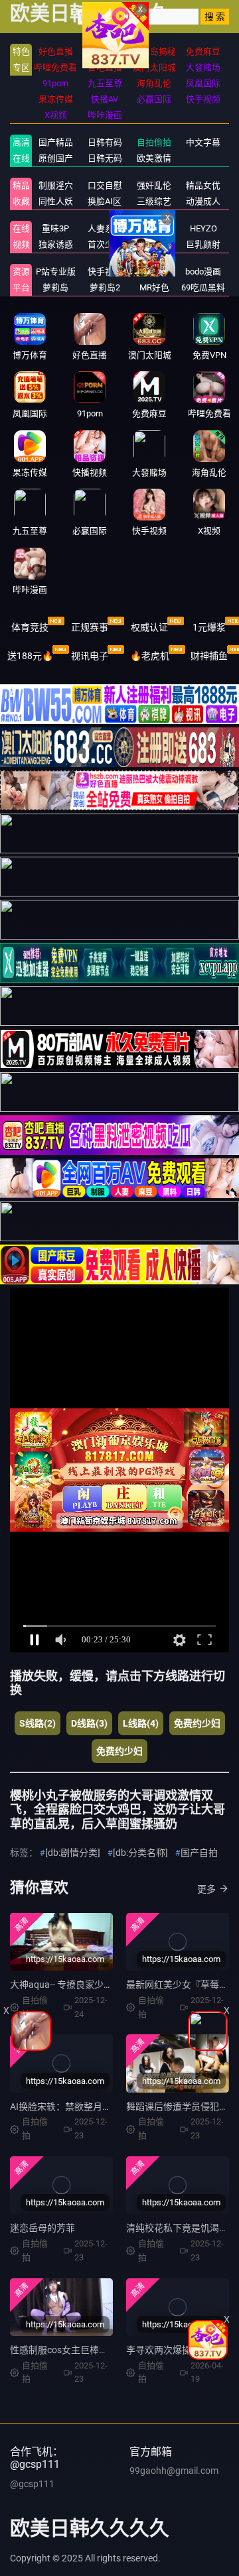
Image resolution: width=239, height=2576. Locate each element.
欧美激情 (154, 158)
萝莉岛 (55, 287)
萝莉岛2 (105, 287)
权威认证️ (149, 627)
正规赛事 (90, 627)
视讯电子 (90, 656)
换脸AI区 (105, 201)
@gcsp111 (32, 2484)
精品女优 (203, 185)
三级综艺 (154, 201)
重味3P (55, 228)
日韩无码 (105, 158)
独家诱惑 (56, 244)
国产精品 (56, 142)
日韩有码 (105, 142)
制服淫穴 (56, 185)
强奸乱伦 (154, 185)
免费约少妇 (197, 1723)
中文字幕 (203, 142)
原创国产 (56, 158)
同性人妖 (56, 201)
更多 (206, 1889)
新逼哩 (154, 272)
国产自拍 (199, 1853)
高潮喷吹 (154, 244)
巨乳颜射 (203, 244)
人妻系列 (105, 228)
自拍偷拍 (154, 142)
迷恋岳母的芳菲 (42, 2228)
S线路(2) (38, 1723)
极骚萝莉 (154, 228)
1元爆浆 (209, 627)
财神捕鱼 (209, 656)
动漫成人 (203, 201)
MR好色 (154, 287)
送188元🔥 (30, 656)
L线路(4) (141, 1723)
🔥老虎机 (150, 656)
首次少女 (105, 244)
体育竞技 (30, 627)
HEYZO (203, 228)
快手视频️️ (105, 272)
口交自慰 (105, 185)
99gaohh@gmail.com (174, 2471)
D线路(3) (89, 1723)
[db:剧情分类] (73, 1853)
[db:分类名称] (140, 1853)
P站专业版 (56, 272)
